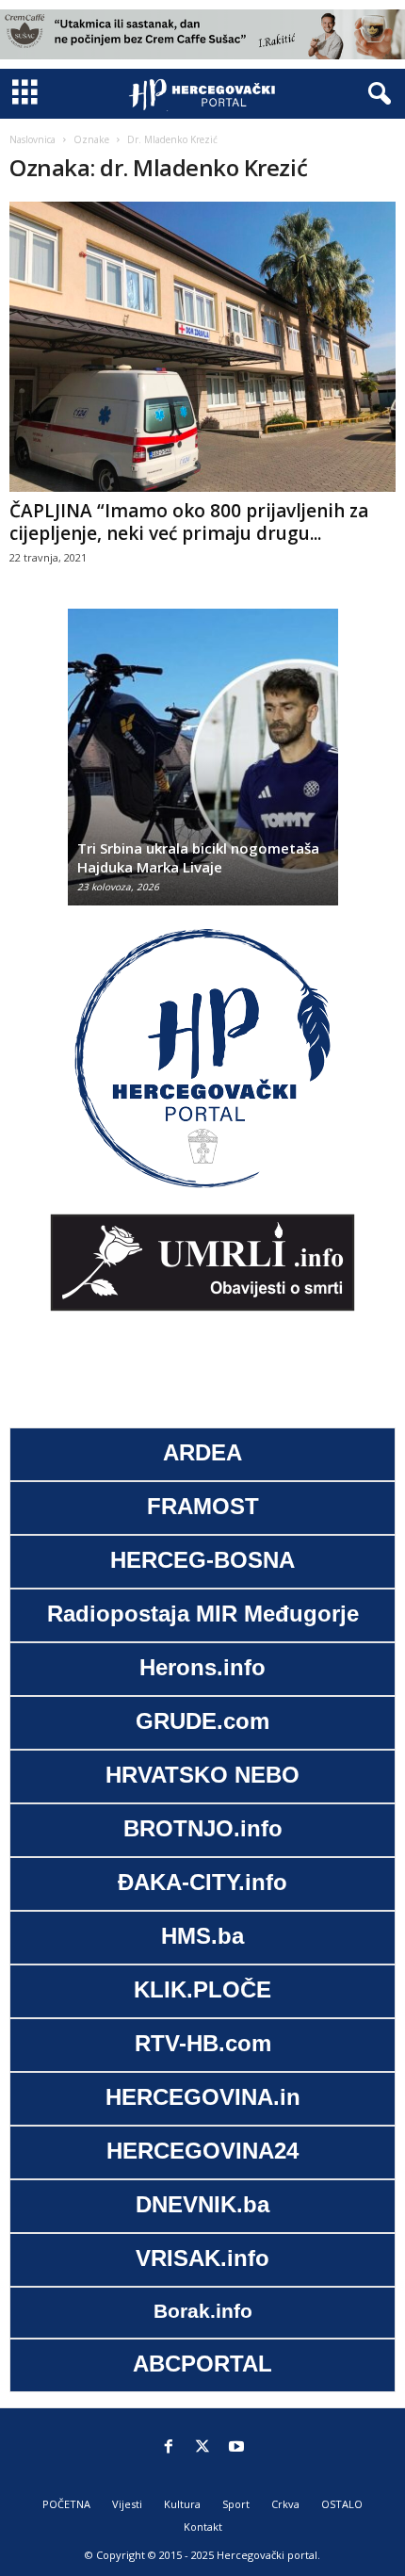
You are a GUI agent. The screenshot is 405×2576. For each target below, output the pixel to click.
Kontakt (203, 2527)
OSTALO (342, 2504)
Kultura (182, 2504)
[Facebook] (169, 2448)
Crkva (285, 2504)
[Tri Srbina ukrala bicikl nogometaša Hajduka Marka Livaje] (203, 766)
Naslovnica (32, 139)
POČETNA (66, 2504)
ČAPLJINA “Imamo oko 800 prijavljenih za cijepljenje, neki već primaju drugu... (189, 522)
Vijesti (127, 2504)
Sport (236, 2504)
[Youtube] (236, 2448)
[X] (202, 2448)
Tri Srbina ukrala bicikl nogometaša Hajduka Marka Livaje (198, 857)
